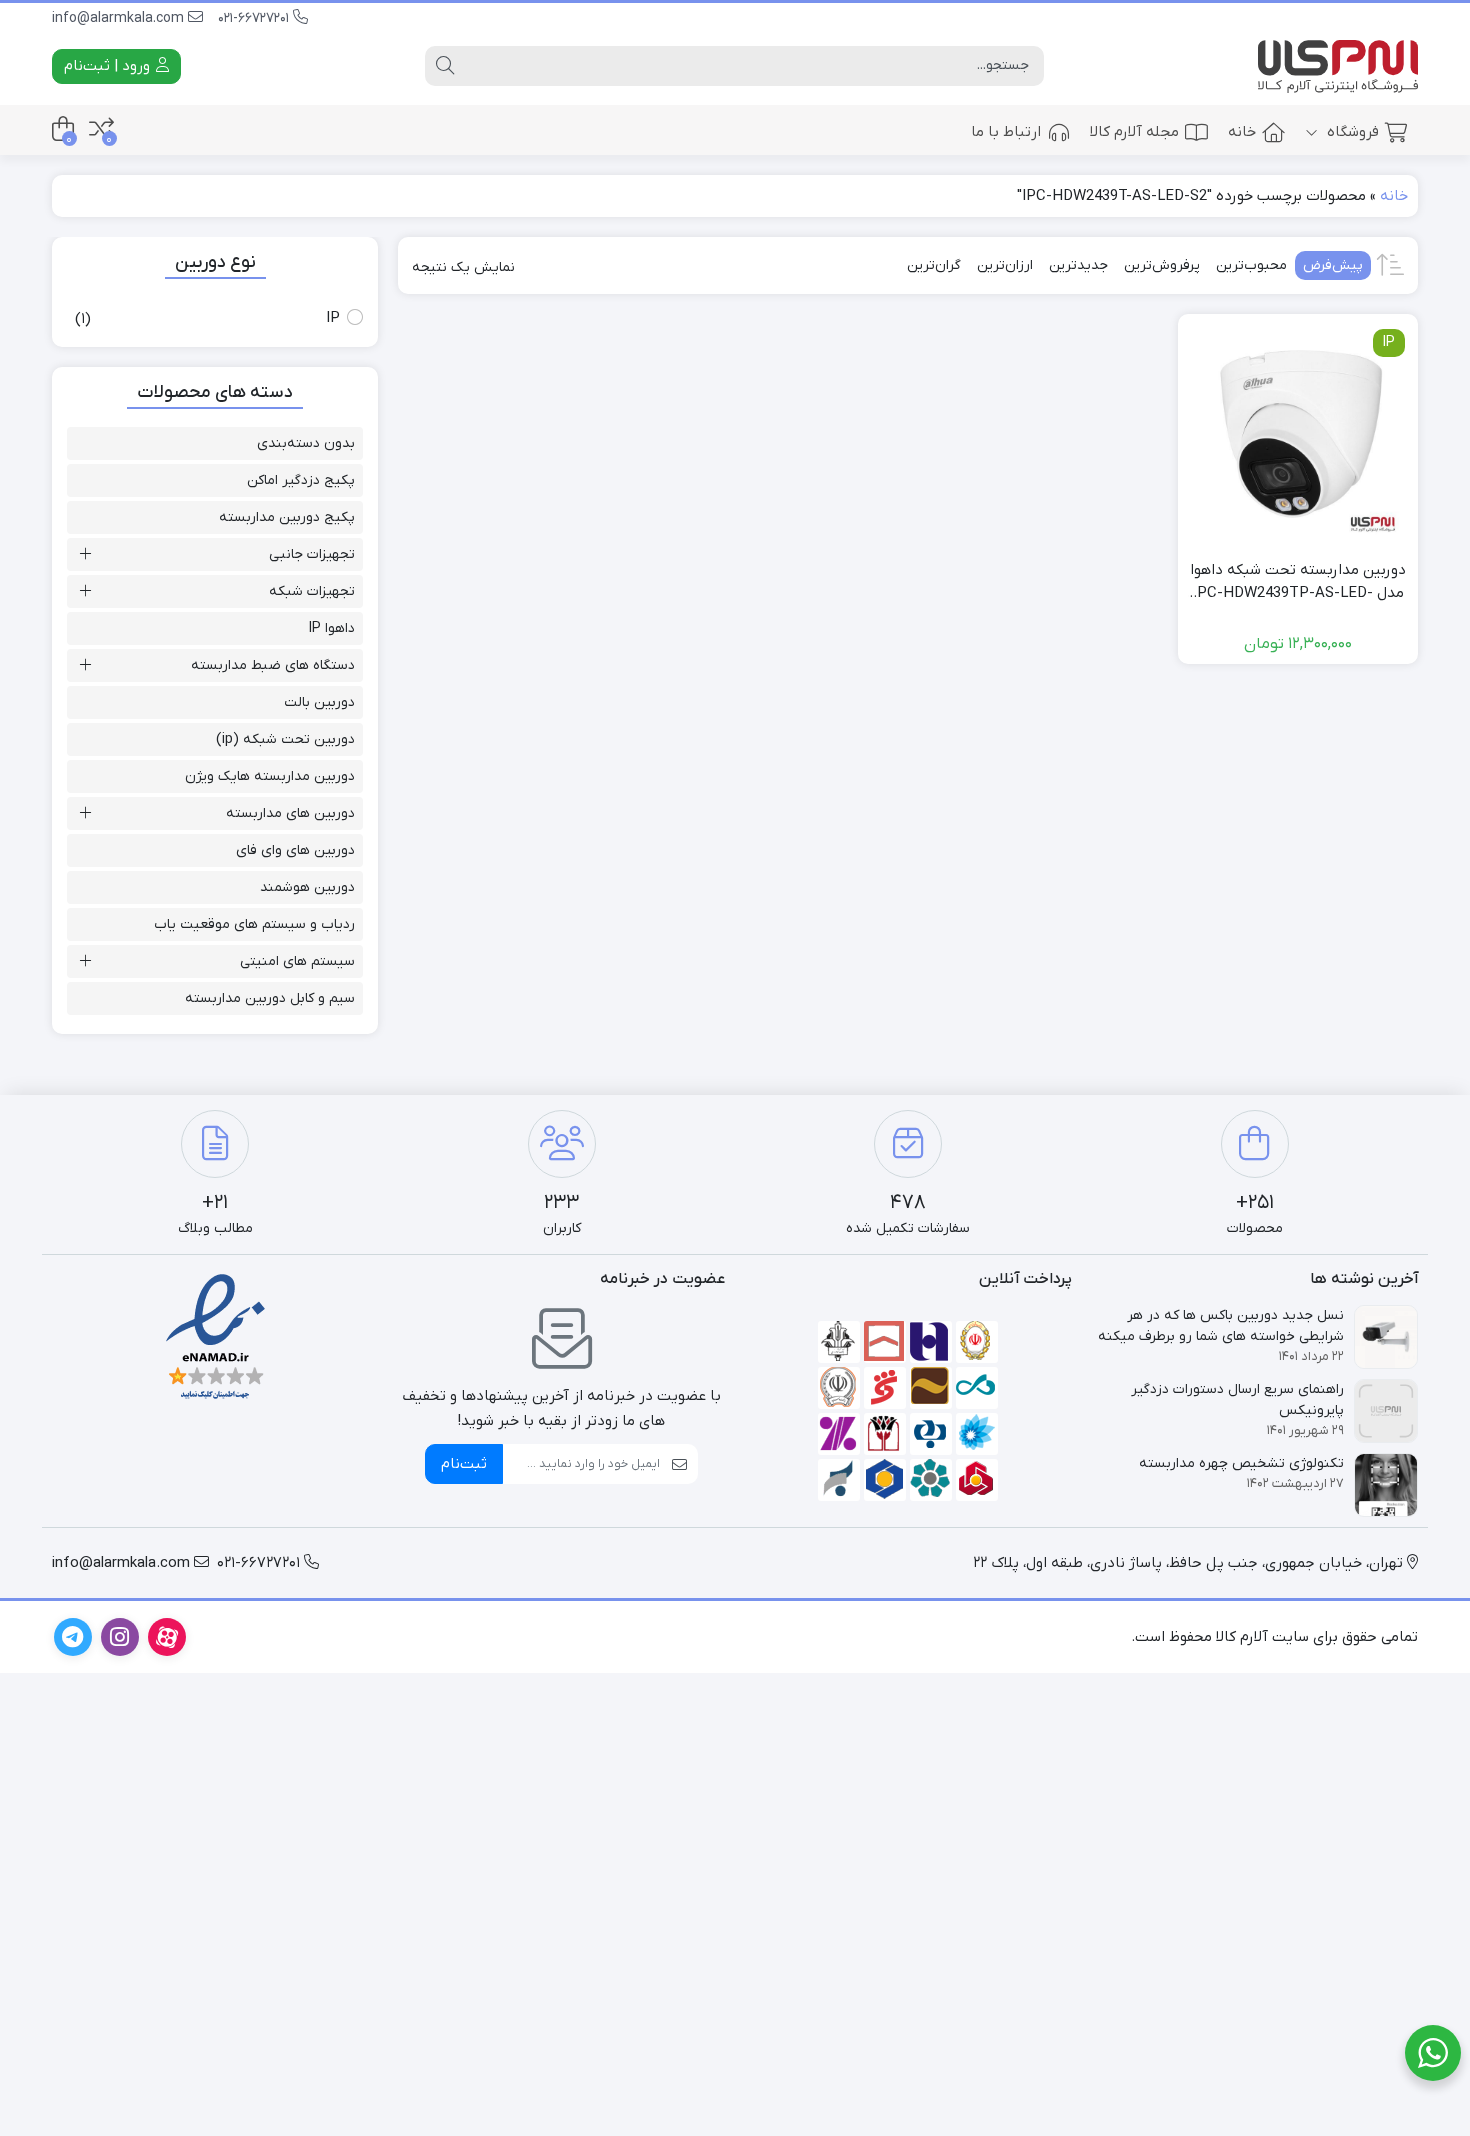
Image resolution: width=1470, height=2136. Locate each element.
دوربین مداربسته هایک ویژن (270, 776)
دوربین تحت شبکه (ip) (285, 739)
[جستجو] (445, 66)
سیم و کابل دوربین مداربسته (270, 998)
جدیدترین (1078, 265)
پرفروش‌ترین (1162, 265)
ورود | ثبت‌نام (109, 66)
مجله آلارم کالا (1134, 132)
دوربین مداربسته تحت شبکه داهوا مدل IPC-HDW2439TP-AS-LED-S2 (1298, 582)
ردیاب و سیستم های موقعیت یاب (254, 924)
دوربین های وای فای (295, 850)
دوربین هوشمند (307, 887)
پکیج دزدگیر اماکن (301, 480)
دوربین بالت (319, 702)
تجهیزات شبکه (312, 591)
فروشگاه (1351, 132)
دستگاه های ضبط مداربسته (273, 665)
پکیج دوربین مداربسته (287, 517)
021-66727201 (255, 18)
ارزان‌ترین (1005, 265)
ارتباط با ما (1006, 132)
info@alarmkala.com (120, 18)
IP (333, 318)
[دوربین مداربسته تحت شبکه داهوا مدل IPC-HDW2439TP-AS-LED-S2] (1298, 434)
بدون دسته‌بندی (306, 443)
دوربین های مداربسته (290, 813)
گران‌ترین (934, 265)
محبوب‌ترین (1251, 265)
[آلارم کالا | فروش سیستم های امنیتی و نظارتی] (1338, 66)
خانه (1242, 132)
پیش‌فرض (1333, 265)
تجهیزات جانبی (312, 554)
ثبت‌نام (464, 1464)
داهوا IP (332, 628)
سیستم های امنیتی (297, 961)
